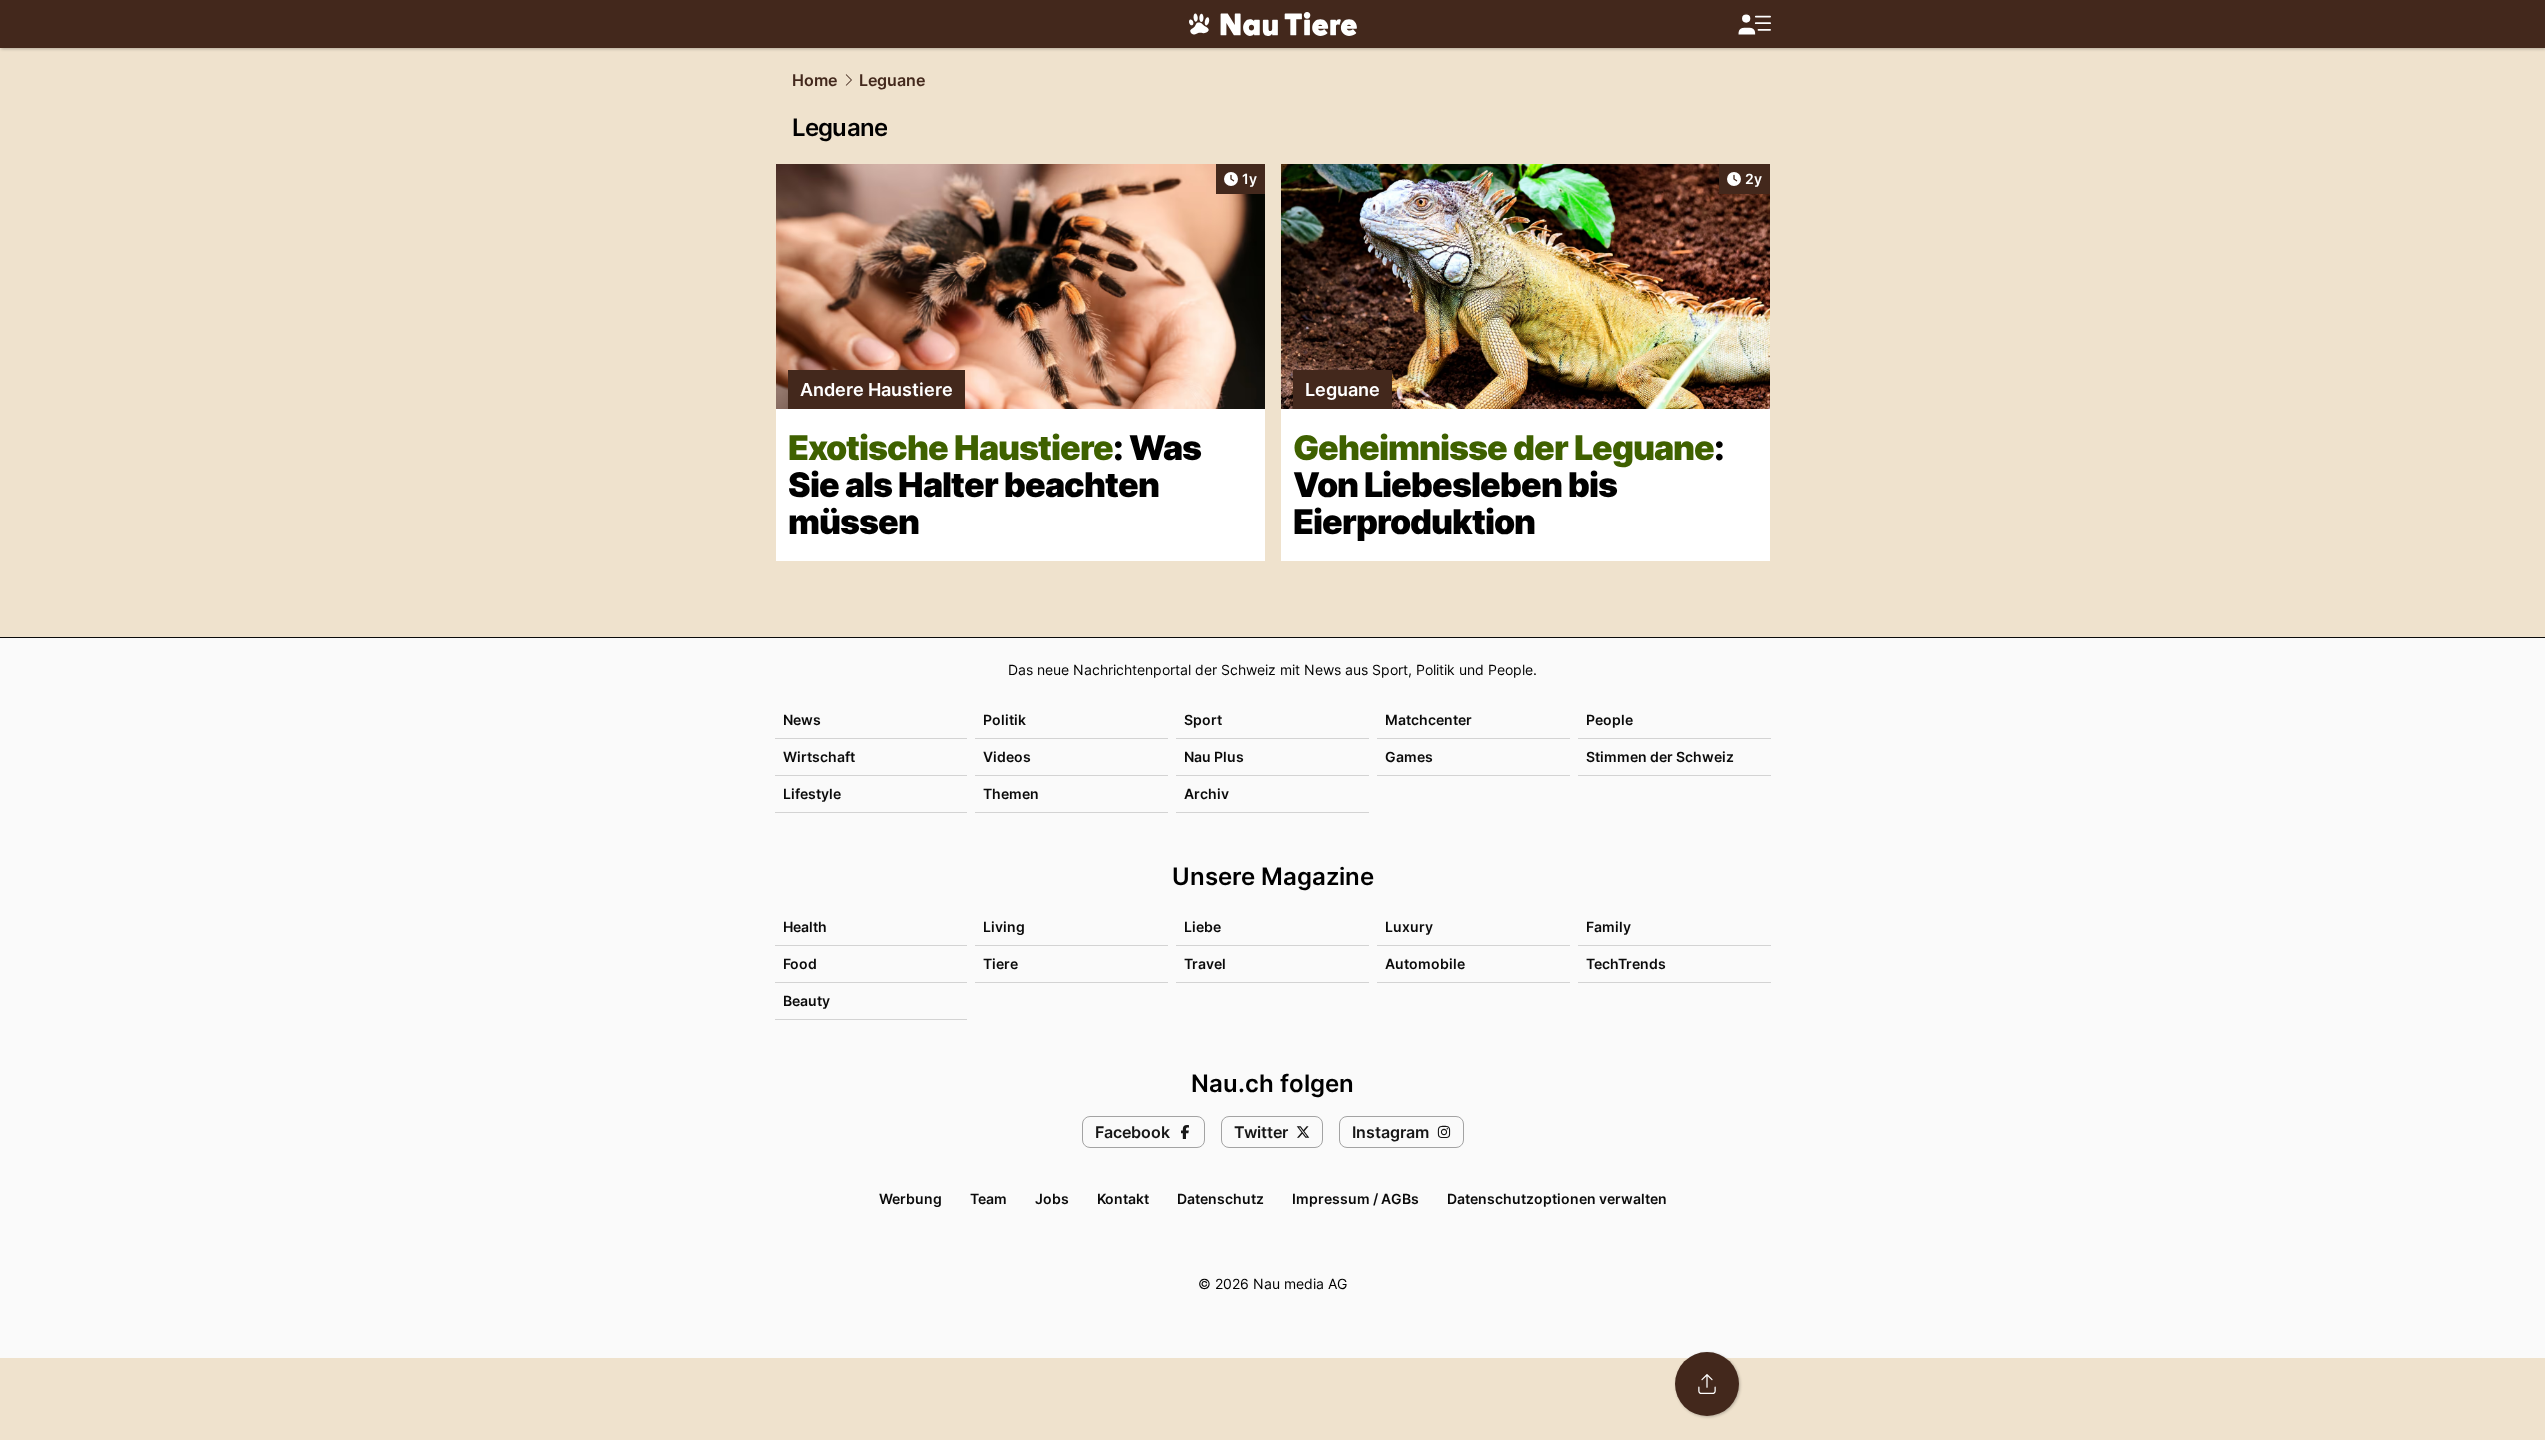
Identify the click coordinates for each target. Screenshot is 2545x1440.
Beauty (806, 1000)
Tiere (1000, 963)
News (802, 719)
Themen (1011, 793)
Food (800, 963)
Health (805, 926)
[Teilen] (1707, 1384)
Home (814, 80)
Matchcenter (1428, 719)
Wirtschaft (819, 756)
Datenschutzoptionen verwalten (1557, 1198)
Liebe (1202, 926)
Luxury (1409, 926)
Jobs (1052, 1198)
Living (1004, 926)
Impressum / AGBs (1355, 1198)
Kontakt (1123, 1198)
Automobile (1425, 963)
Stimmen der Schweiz (1660, 756)
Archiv (1206, 793)
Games (1409, 756)
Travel (1205, 963)
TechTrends (1626, 963)
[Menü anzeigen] (1754, 24)
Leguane (892, 80)
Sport (1203, 719)
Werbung (910, 1198)
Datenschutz (1220, 1198)
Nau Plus (1214, 756)
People (1609, 719)
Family (1608, 926)
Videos (1007, 756)
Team (988, 1198)
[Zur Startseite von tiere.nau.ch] (1273, 24)
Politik (1004, 719)
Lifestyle (812, 793)
